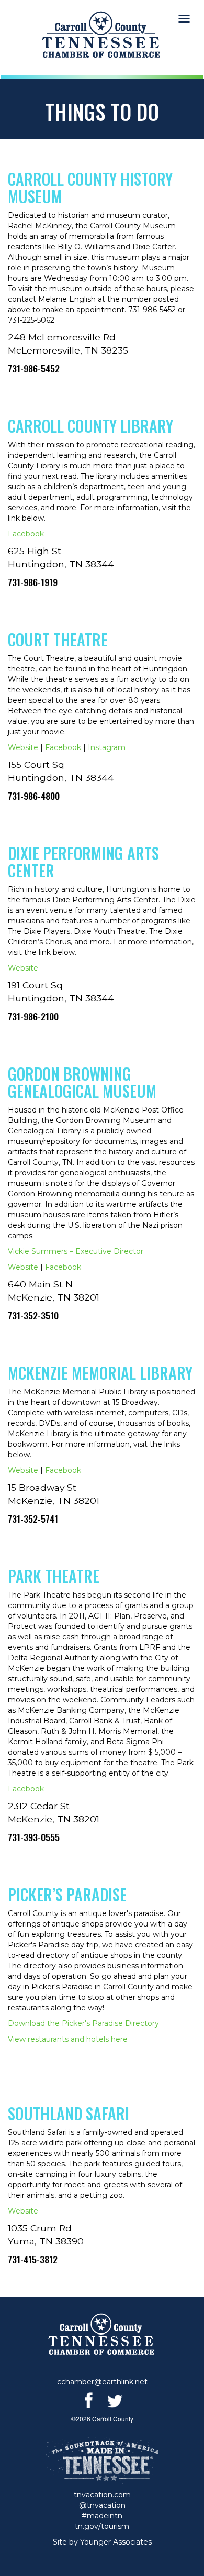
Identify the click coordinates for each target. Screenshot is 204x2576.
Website (23, 747)
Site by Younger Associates (102, 2542)
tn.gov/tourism (102, 2526)
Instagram (107, 747)
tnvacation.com (102, 2495)
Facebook (26, 534)
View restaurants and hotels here (68, 2039)
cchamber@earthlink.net (102, 2382)
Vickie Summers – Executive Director (76, 1251)
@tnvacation (102, 2505)
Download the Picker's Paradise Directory (83, 2023)
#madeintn (102, 2516)
